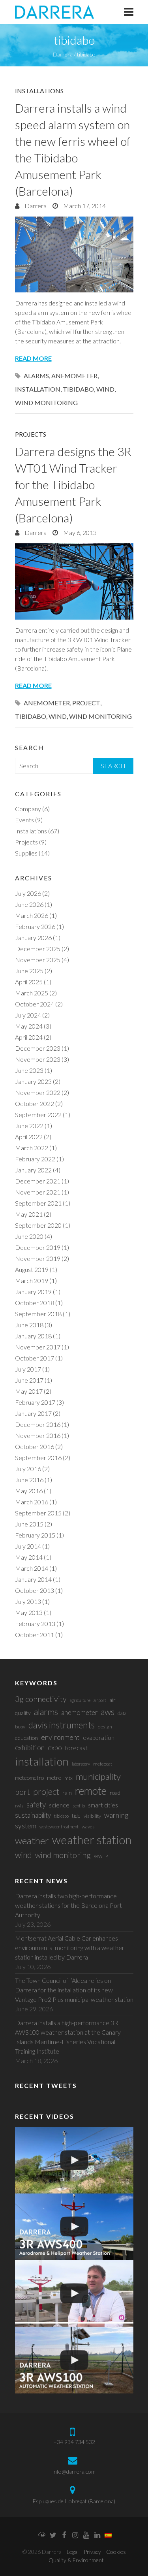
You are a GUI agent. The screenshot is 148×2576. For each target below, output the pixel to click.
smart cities (103, 1805)
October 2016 (35, 1446)
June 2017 (29, 1380)
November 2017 (38, 1347)
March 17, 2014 (84, 206)
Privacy (92, 2552)
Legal (73, 2552)
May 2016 (29, 1491)
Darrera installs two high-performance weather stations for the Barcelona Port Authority (68, 1905)
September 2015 (38, 1513)
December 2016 (38, 1424)
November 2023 (38, 1059)
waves (88, 1827)
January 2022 (33, 1170)
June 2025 (29, 971)
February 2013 (35, 1623)
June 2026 (29, 904)
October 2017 (35, 1358)
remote (91, 1791)
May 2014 (29, 1557)
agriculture (80, 1700)
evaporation (99, 1737)
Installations (39, 91)
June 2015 (29, 1524)
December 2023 (38, 1048)
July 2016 (28, 1469)
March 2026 (32, 915)
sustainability (33, 1815)
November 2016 (38, 1435)
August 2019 (32, 1269)
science (59, 1805)
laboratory (81, 1764)
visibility (92, 1816)
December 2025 (38, 949)
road (115, 1793)
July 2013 (28, 1601)
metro (54, 1778)
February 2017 (35, 1402)
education (26, 1738)
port (22, 1792)
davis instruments (62, 1725)
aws (108, 1712)
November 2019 (38, 1258)
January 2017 (33, 1413)
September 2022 (38, 1115)
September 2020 (38, 1225)
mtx (68, 1778)
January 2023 (33, 1081)
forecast (76, 1748)
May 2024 (29, 1026)
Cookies (116, 2552)
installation (38, 389)
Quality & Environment (76, 2560)
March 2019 (32, 1280)
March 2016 (32, 1502)
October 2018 (35, 1303)
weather (32, 1840)
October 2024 (35, 1004)
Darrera (35, 206)
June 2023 (29, 1070)
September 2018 (38, 1314)
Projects (31, 434)
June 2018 (29, 1325)
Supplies (26, 853)
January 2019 (33, 1292)
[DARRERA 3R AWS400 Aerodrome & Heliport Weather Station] (74, 2227)
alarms (36, 376)
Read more (33, 358)
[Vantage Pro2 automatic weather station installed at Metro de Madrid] (74, 2160)
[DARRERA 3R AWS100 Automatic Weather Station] (74, 2360)
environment (60, 1737)
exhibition (30, 1748)
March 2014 (32, 1568)
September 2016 (38, 1458)
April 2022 (29, 1137)
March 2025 (32, 993)
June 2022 (29, 1126)
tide (76, 1816)
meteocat (103, 1764)
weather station (92, 1840)
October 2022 (35, 1103)
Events (24, 820)
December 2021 (38, 1181)
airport (100, 1700)
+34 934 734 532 (74, 2442)
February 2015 (35, 1535)
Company (28, 809)
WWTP (101, 1856)
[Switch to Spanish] (108, 2536)
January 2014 (33, 1579)
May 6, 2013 (79, 532)
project (86, 703)
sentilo (79, 1806)
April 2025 (29, 982)
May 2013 (29, 1612)
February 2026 (35, 926)
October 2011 (35, 1635)
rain (67, 1793)
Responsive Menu (129, 12)
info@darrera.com (74, 2471)
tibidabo (78, 389)
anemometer (74, 376)
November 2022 (38, 1092)
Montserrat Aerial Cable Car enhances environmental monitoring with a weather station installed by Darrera (70, 1948)
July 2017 (28, 1369)
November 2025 (38, 960)
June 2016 (29, 1480)
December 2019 (38, 1247)
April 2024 (29, 1037)
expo (55, 1748)
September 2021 (38, 1203)
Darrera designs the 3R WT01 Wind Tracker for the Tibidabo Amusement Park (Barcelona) (73, 484)
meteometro (29, 1778)
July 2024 (28, 1015)
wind (105, 389)
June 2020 (29, 1236)
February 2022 (35, 1159)
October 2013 (35, 1590)
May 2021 (29, 1214)
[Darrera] (54, 12)
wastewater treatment (59, 1827)
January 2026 (33, 937)
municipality (98, 1776)
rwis (19, 1806)
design (105, 1727)
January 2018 (33, 1336)
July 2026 (28, 893)
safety (36, 1804)
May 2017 (29, 1391)
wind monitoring (46, 402)
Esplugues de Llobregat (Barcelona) (74, 2501)
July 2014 (28, 1546)
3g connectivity (41, 1699)
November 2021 (38, 1192)
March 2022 (32, 1148)
